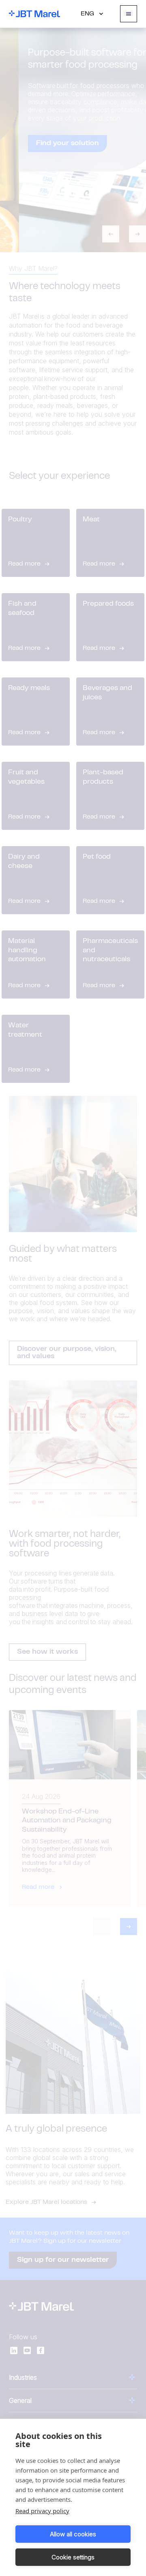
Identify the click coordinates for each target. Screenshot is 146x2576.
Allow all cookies (73, 2534)
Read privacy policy (42, 2511)
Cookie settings (73, 2557)
